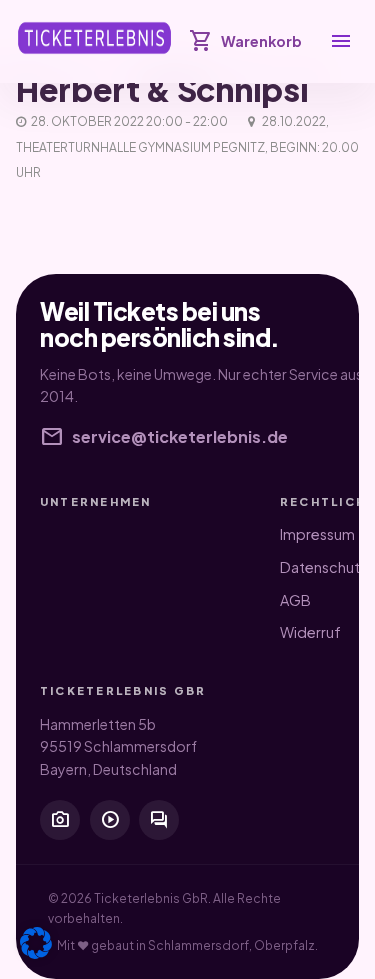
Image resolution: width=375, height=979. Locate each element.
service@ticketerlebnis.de (164, 437)
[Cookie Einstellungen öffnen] (36, 943)
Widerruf (310, 632)
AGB (295, 600)
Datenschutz (324, 567)
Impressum (317, 534)
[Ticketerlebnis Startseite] (94, 38)
